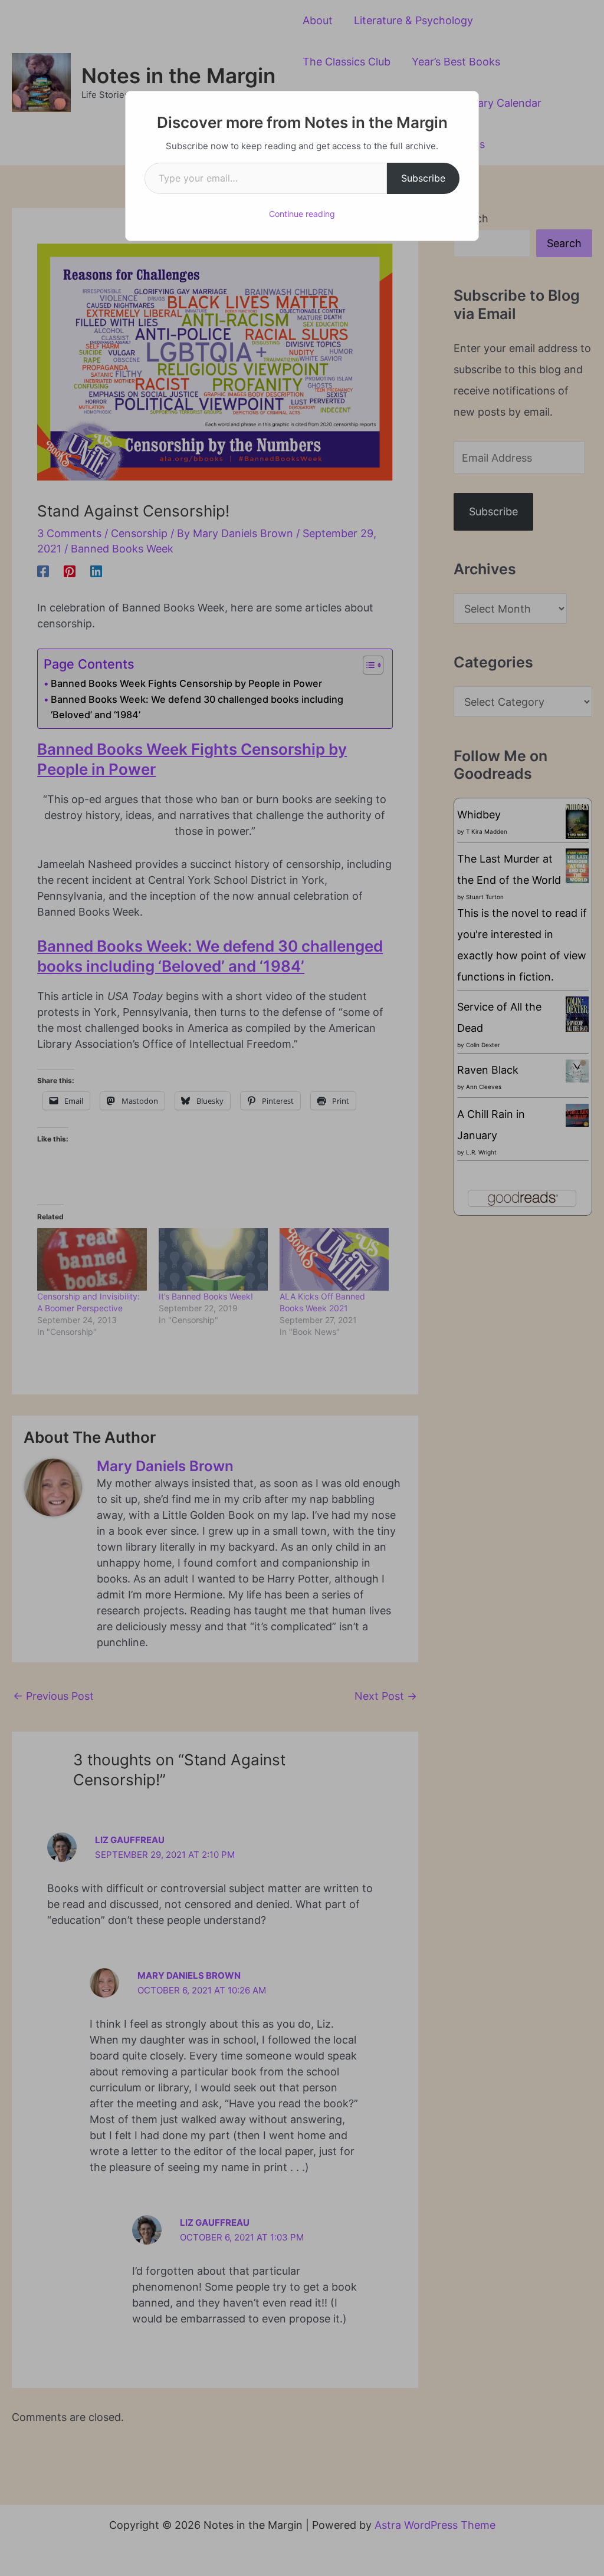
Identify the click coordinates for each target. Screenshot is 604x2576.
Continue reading (302, 214)
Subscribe (423, 178)
